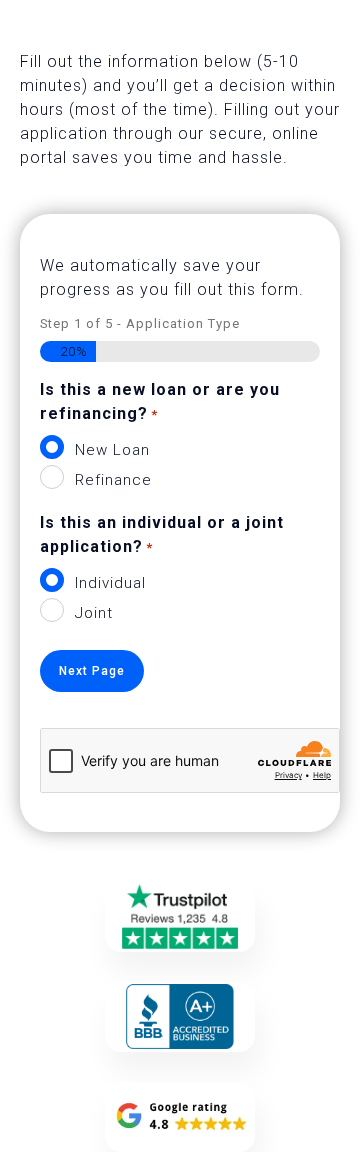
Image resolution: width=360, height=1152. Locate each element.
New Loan (112, 450)
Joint (94, 613)
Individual (110, 583)
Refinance (113, 480)
